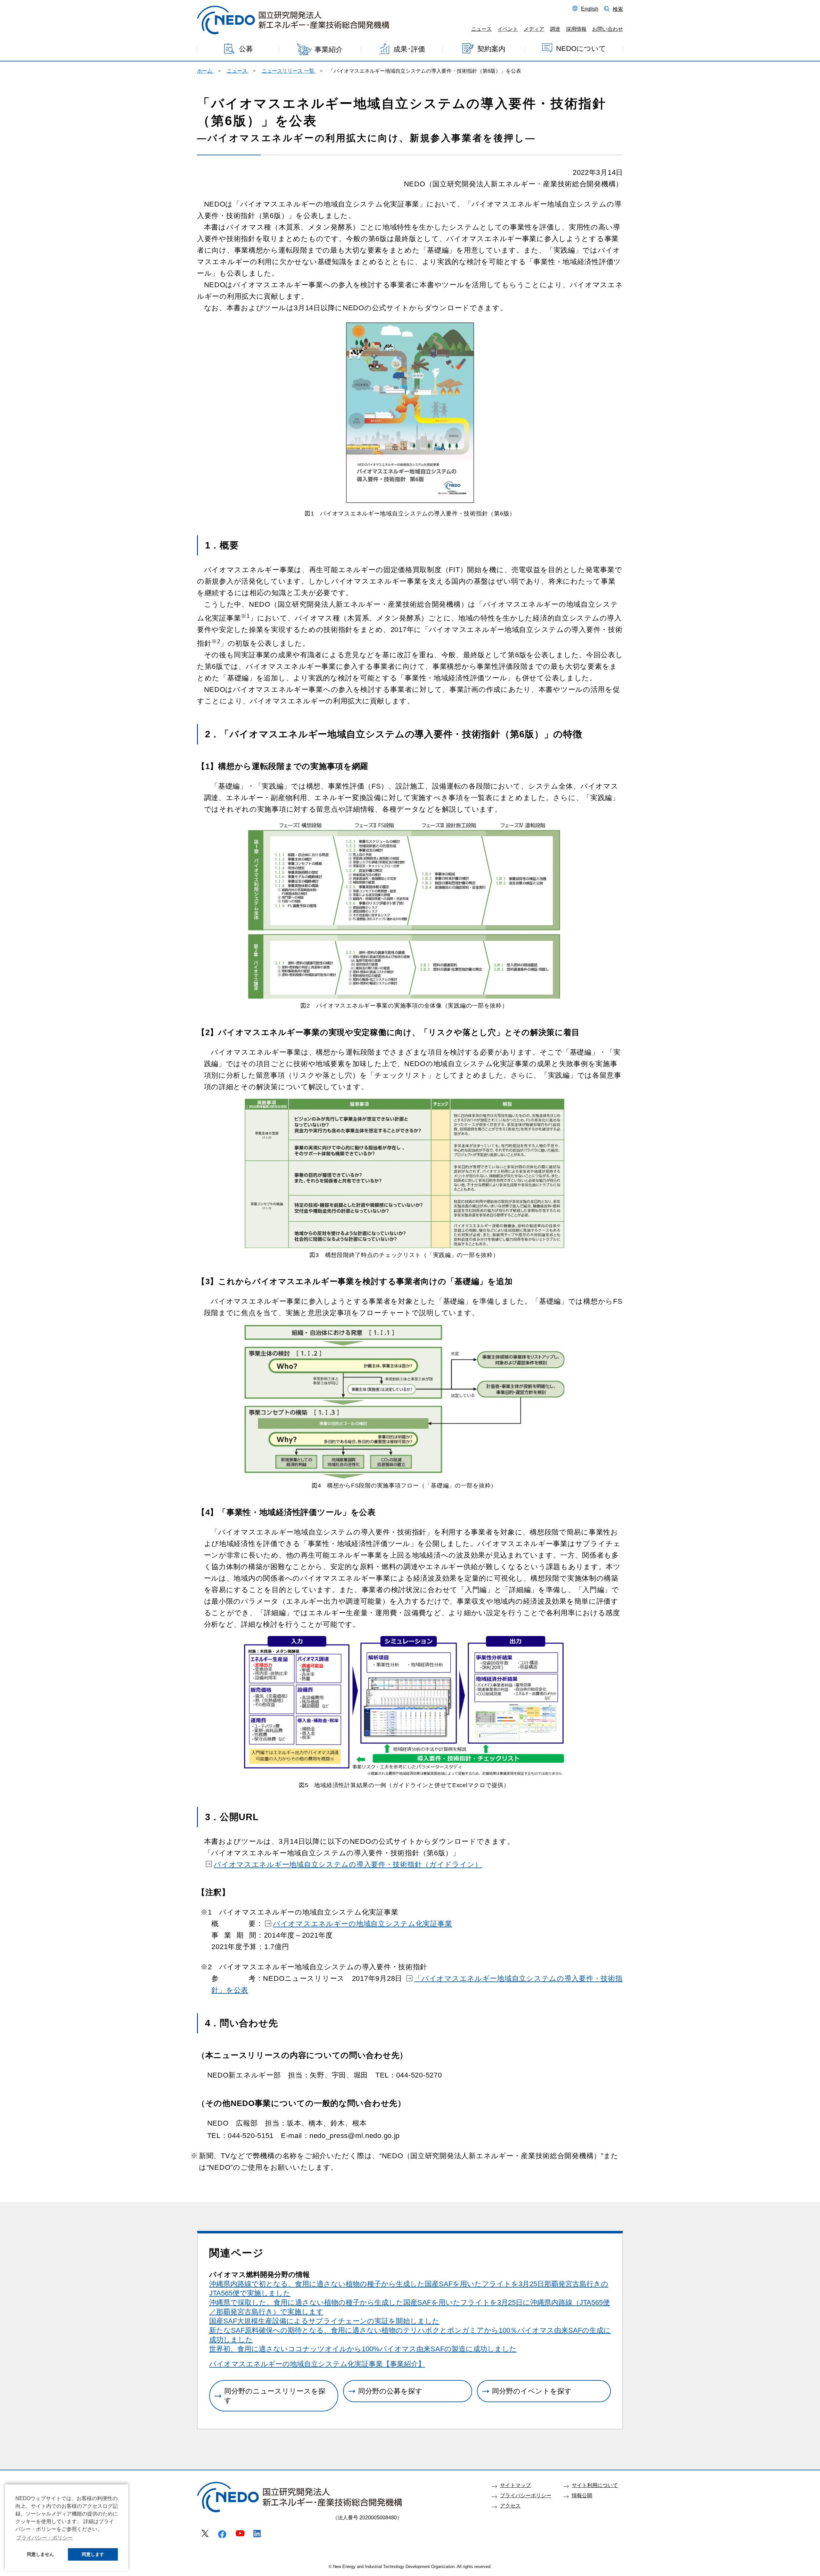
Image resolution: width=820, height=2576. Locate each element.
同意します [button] (93, 2554)
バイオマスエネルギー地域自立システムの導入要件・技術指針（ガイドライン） (348, 1864)
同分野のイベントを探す (532, 2391)
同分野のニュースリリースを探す (275, 2396)
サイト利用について (595, 2485)
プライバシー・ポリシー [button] (45, 2538)
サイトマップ (515, 2485)
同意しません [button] (40, 2554)
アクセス (510, 2506)
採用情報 (576, 29)
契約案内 (491, 49)
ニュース (481, 29)
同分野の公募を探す (390, 2391)
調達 (555, 29)
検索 (618, 9)
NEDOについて (581, 48)
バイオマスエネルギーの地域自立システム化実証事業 (362, 1924)
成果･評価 (409, 49)
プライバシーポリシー (526, 2495)
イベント (508, 29)
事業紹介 (329, 49)
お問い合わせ (608, 29)
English (590, 9)
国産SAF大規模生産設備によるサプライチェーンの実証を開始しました (324, 2321)
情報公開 (582, 2495)
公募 (246, 49)
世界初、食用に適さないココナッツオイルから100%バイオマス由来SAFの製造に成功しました (363, 2349)
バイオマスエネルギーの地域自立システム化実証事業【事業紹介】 (317, 2364)
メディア (534, 29)
